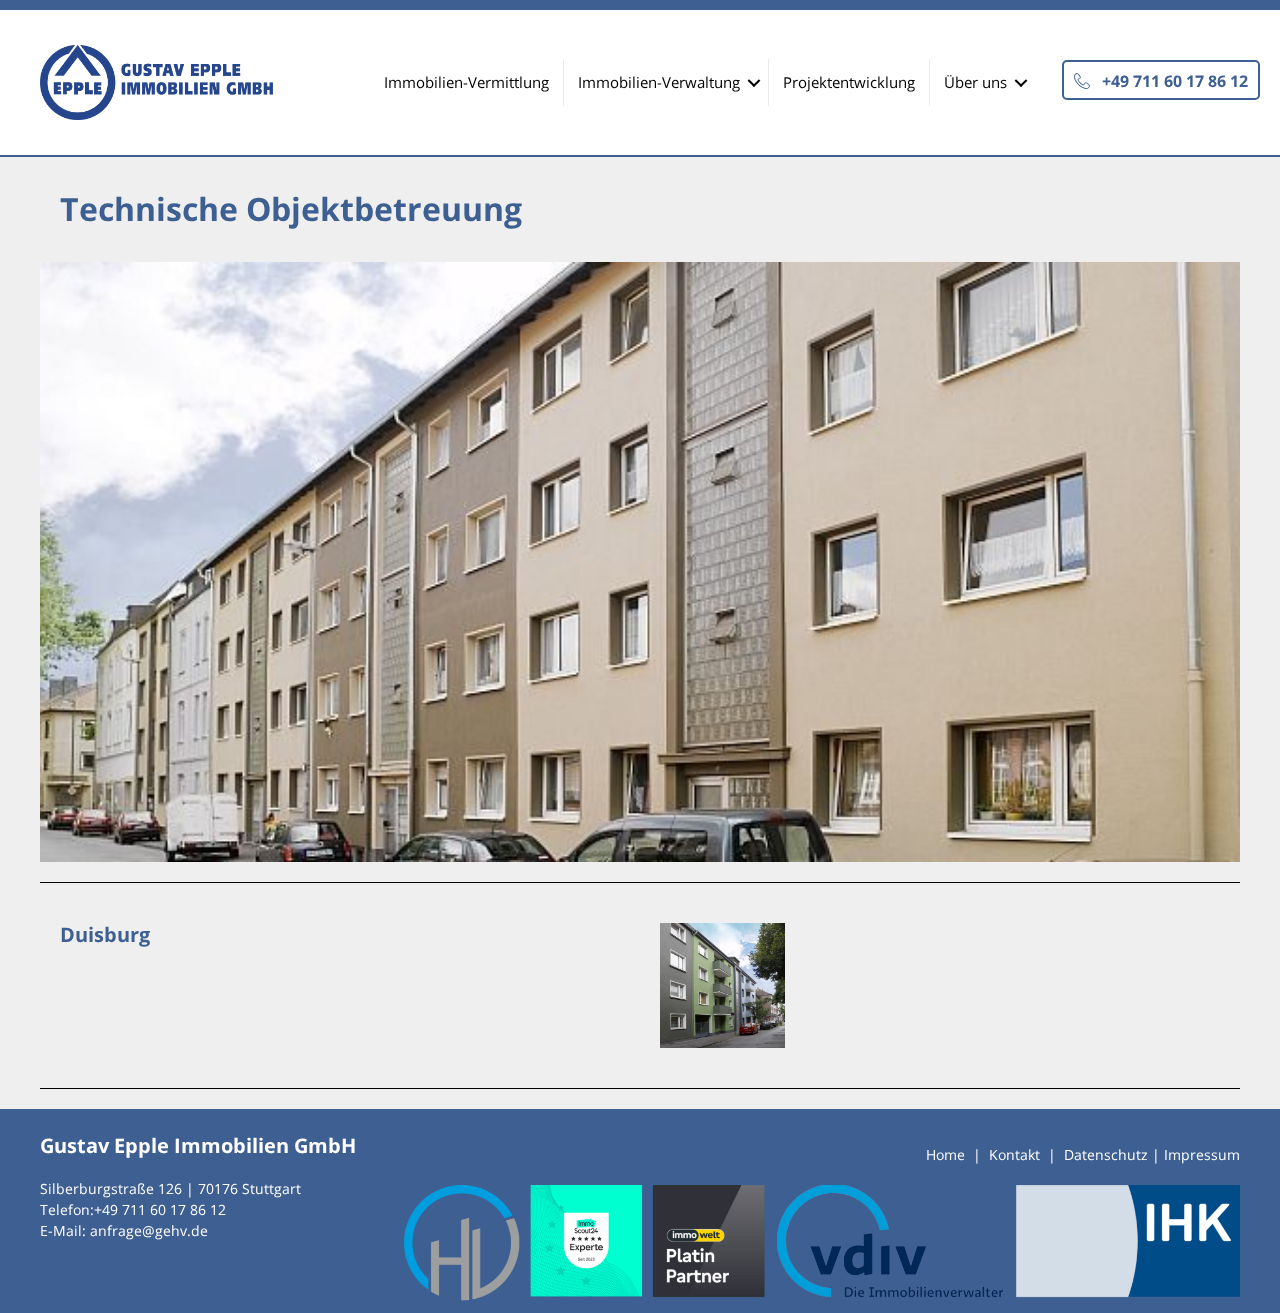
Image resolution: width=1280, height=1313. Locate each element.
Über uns (975, 82)
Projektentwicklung (849, 82)
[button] (1161, 80)
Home (945, 1154)
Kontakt (1014, 1154)
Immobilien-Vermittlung (466, 82)
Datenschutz (1106, 1154)
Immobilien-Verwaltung (659, 82)
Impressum (1202, 1154)
